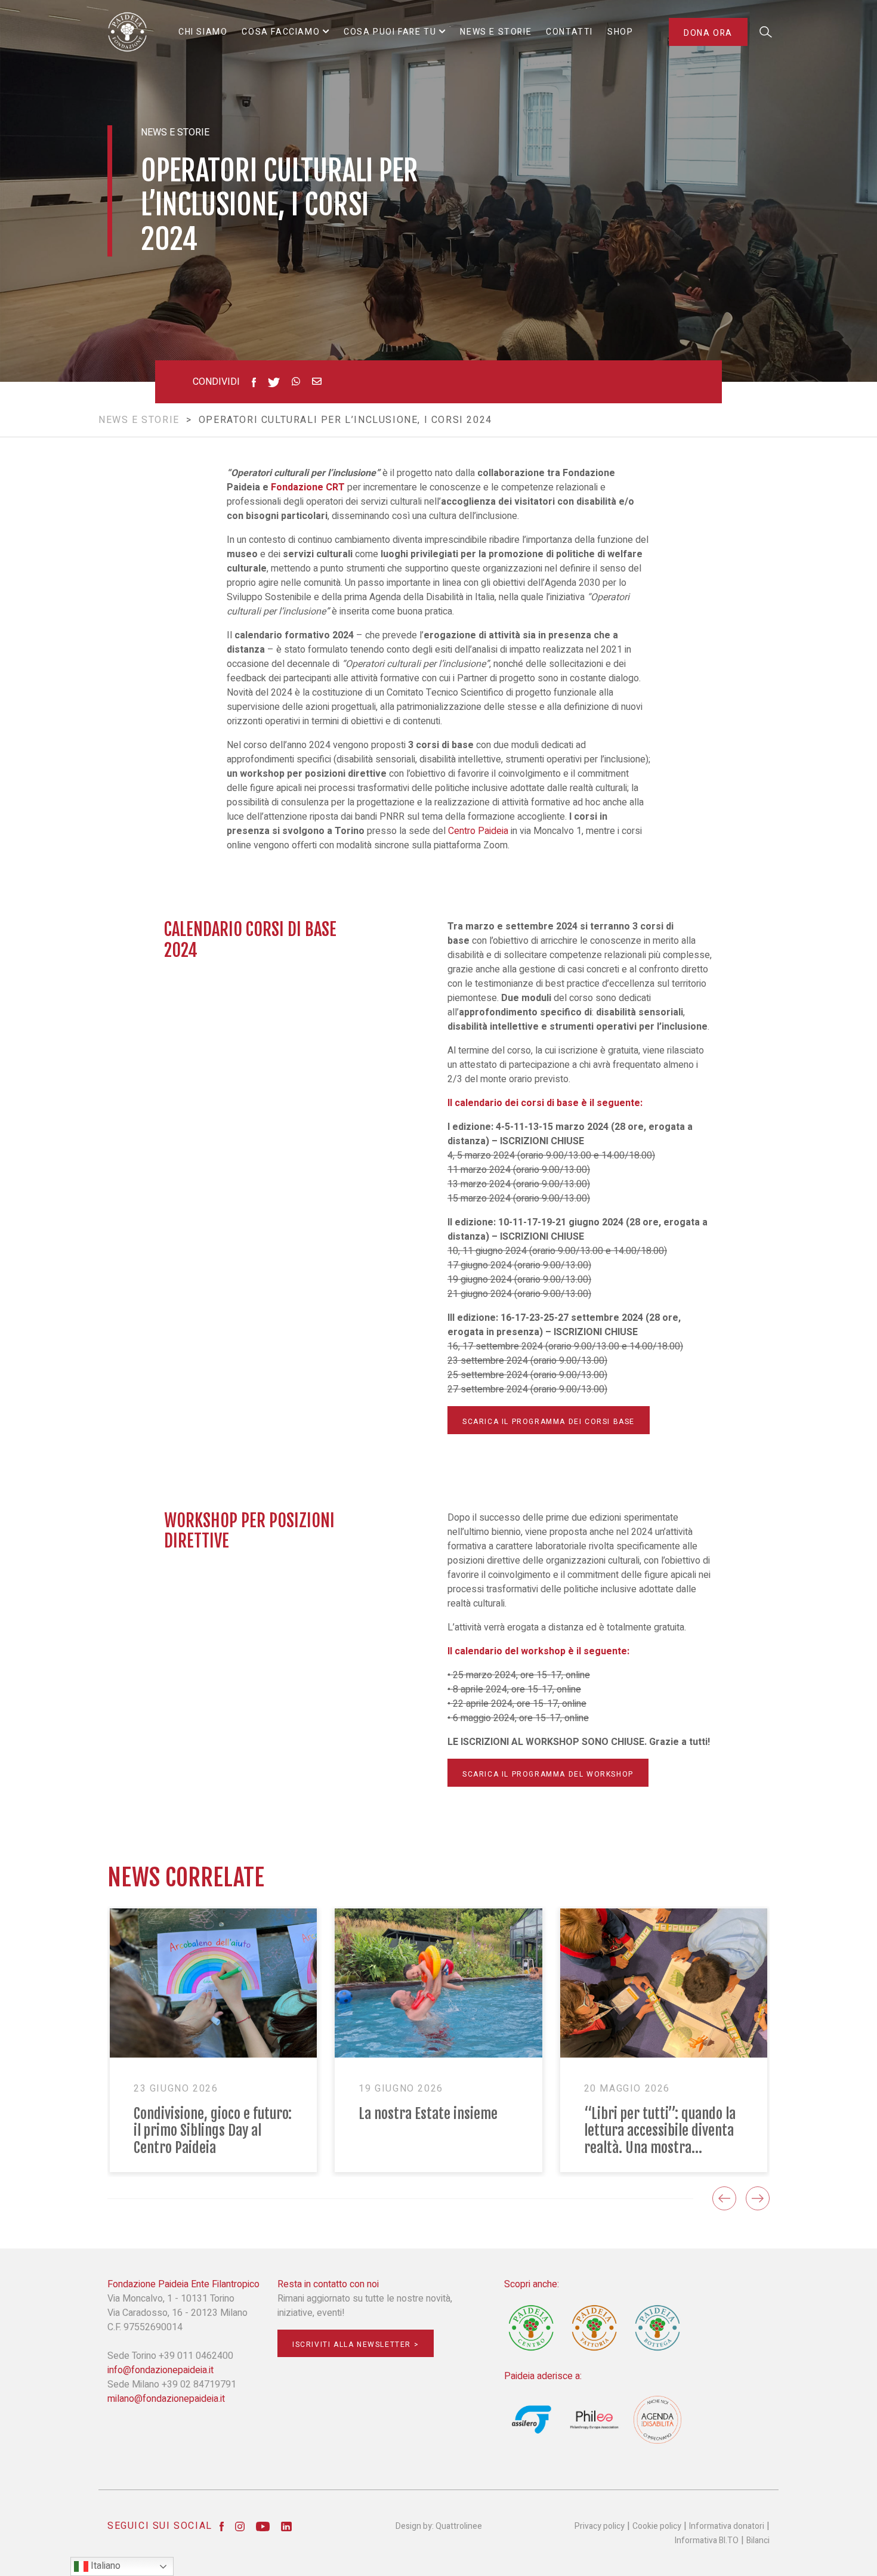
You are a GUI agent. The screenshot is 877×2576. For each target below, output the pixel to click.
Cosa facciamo (281, 32)
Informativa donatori (727, 2526)
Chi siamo (203, 32)
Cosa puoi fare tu (390, 32)
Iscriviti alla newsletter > (356, 2345)
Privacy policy (600, 2526)
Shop (620, 32)
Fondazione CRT (308, 487)
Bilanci (758, 2541)
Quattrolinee (459, 2526)
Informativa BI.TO (707, 2541)
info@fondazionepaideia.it (160, 2370)
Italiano (104, 2566)
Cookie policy (657, 2526)
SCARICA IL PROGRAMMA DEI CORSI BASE (549, 1422)
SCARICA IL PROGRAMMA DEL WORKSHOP (548, 1774)
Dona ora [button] (708, 33)
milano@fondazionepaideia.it (166, 2399)
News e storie (139, 420)
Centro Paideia (478, 831)
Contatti (569, 32)
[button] (724, 2198)
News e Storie (496, 32)
